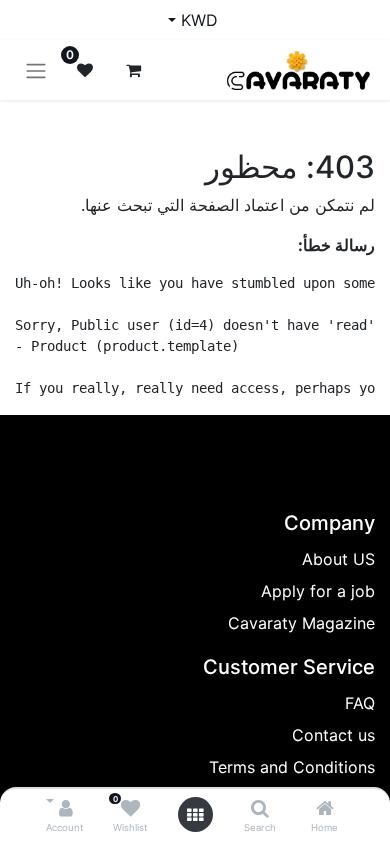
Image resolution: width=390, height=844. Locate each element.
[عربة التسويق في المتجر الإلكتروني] (133, 70)
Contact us (333, 735)
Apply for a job (318, 591)
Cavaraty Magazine (301, 623)
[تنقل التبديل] (36, 70)
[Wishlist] (130, 809)
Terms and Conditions (292, 767)
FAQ (360, 703)
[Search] (260, 809)
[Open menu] (195, 815)
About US (338, 559)
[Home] (325, 809)
